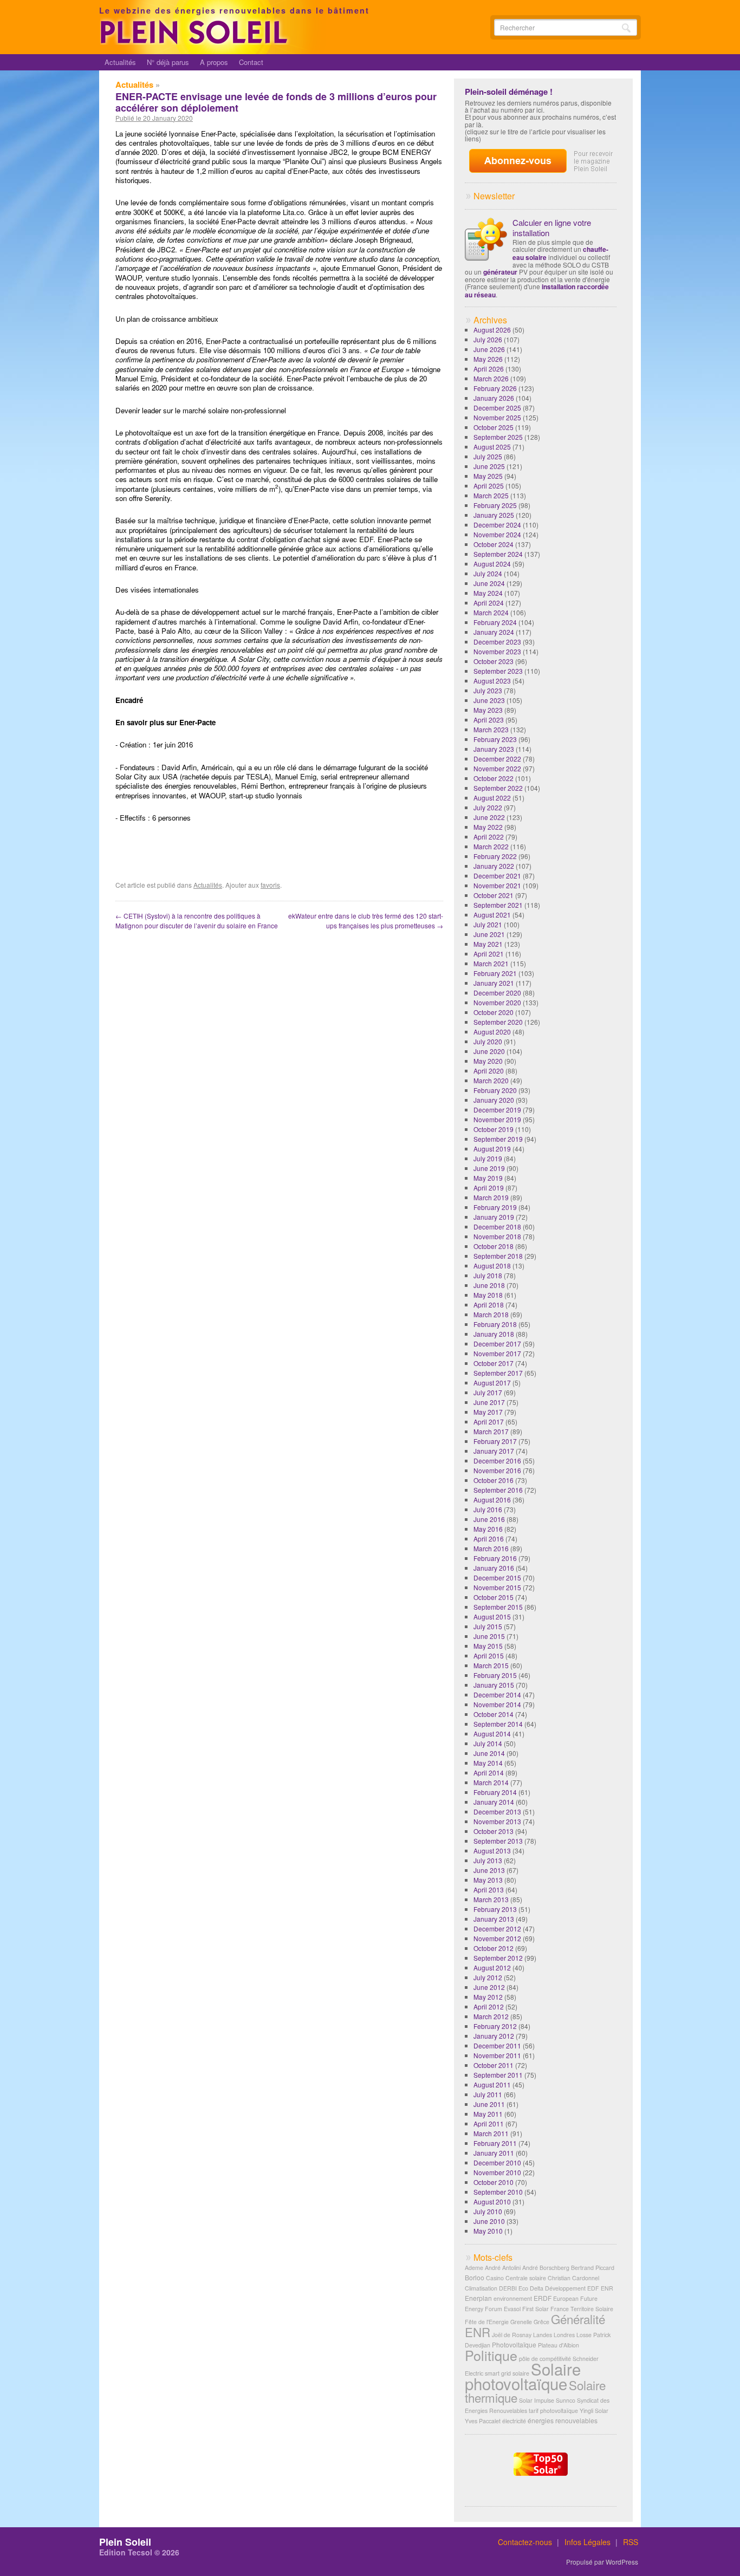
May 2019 (488, 1178)
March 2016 (491, 1548)
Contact (251, 62)
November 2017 (497, 1353)
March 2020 (491, 1080)
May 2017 (488, 1412)
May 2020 (488, 1061)
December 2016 (497, 1461)
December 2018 (497, 1227)
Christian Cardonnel (573, 2278)
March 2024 (491, 612)
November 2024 (497, 534)
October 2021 (494, 895)
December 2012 (497, 1928)
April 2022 (489, 837)
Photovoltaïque (514, 2344)
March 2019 (491, 1197)
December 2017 (497, 1344)
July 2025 (488, 456)
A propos (214, 62)
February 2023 (495, 739)
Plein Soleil (125, 2542)
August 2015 (492, 1616)
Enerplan (478, 2298)
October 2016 (494, 1480)
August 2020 (492, 1032)
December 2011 (497, 2045)
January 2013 (494, 1919)
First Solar (535, 2309)
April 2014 (489, 1772)
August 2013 (492, 1850)
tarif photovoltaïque (553, 2411)
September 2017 (498, 1373)
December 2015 (497, 1578)
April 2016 (489, 1539)
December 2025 (497, 408)
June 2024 (489, 583)
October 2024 (494, 544)
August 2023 (492, 681)
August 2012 (492, 1967)
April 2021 (489, 954)
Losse (584, 2335)
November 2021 (497, 885)
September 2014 (498, 1724)
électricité (514, 2421)
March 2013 (491, 1899)
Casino (495, 2278)
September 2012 (498, 1958)
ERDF (543, 2298)
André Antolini (503, 2268)
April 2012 (489, 2006)
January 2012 (494, 2036)
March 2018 (491, 1314)
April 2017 (489, 1422)
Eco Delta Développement (552, 2288)
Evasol (512, 2309)
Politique (491, 2355)
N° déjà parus (168, 62)
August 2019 (492, 1149)
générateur (500, 272)
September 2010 (498, 2192)
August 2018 (492, 1266)
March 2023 (491, 729)
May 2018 (488, 1295)
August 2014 (492, 1733)
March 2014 (491, 1782)
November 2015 (497, 1587)
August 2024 (492, 564)
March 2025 (491, 495)
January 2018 (494, 1334)
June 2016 (489, 1519)
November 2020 (497, 1002)
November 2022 (497, 768)
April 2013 (489, 1889)
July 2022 (488, 807)
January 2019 (494, 1217)
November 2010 (497, 2172)
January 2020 (494, 1100)
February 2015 (495, 1675)
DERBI (508, 2288)
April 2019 (489, 1188)
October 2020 (494, 1012)
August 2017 (492, 1383)
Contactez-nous (525, 2542)
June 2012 (489, 1987)
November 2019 (497, 1119)
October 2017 (494, 1363)
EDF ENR (600, 2288)
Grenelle (521, 2322)
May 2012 (488, 1997)
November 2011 (497, 2055)
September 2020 (498, 1022)
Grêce (541, 2322)
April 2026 (489, 369)
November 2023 (497, 651)
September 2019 (498, 1139)
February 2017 (495, 1441)
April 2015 (489, 1655)
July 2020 (488, 1041)
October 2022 (494, 778)
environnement (513, 2298)
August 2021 (492, 915)
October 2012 (494, 1948)
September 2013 (498, 1841)
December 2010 (497, 2162)
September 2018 (498, 1256)
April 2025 (489, 486)
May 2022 (488, 827)
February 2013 (495, 1909)
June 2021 (489, 934)
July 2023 (488, 690)
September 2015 (498, 1607)
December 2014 (497, 1694)
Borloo (475, 2277)
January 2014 (494, 1802)
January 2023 (494, 749)
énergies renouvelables (563, 2420)
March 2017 (491, 1431)
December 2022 (497, 759)
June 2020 (489, 1051)
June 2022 (489, 817)
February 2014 (495, 1792)
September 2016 (498, 1490)
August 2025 (492, 447)
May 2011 (488, 2114)
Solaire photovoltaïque (523, 2376)
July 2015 (488, 1626)
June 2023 (489, 700)
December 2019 (497, 1110)
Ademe (474, 2268)
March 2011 (491, 2133)
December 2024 (497, 525)
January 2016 (494, 1568)
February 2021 (495, 973)
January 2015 (494, 1685)
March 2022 (491, 846)
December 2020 (497, 993)
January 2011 (494, 2153)
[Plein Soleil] (196, 42)
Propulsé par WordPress (602, 2562)
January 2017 (494, 1451)
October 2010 (494, 2182)
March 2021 (491, 963)
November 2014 (497, 1704)
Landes (543, 2335)
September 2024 (498, 554)
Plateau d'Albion (559, 2345)
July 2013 (488, 1860)
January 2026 (494, 398)
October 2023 (494, 661)
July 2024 (488, 573)
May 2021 (488, 944)
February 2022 (495, 856)
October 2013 (494, 1831)
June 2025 (489, 466)
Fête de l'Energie (487, 2322)
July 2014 (488, 1743)
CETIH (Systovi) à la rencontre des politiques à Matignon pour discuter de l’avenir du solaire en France (197, 921)
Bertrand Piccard (593, 2268)
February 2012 (495, 2026)
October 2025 (494, 427)
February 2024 (495, 622)
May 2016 (488, 1529)
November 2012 (497, 1938)
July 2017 (488, 1392)
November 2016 (497, 1470)
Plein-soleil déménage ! (509, 92)
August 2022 (492, 798)
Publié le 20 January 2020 (154, 118)
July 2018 (488, 1275)
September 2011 (498, 2075)
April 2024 (489, 603)
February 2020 (495, 1090)
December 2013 (497, 1811)
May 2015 (488, 1646)
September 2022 (498, 788)
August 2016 (492, 1500)
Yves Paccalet (483, 2421)
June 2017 (489, 1402)
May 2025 (488, 476)
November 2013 (497, 1821)
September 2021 (498, 905)
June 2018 (489, 1285)
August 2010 (492, 2201)
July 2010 (488, 2211)
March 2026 (491, 378)
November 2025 (497, 417)
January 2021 (494, 983)
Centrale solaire (526, 2278)
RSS (631, 2542)
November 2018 (497, 1236)
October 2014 (494, 1714)
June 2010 (489, 2221)
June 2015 (489, 1636)
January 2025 (494, 515)
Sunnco (566, 2400)
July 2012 (488, 1977)
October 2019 (494, 1129)
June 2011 (489, 2104)
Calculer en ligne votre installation (552, 227)
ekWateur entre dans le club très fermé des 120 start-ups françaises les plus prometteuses (366, 921)
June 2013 (489, 1870)
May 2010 (488, 2231)
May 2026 (488, 359)
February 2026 (495, 388)
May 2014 (488, 1763)
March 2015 (491, 1665)
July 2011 (488, 2094)
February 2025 (495, 505)
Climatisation (481, 2288)
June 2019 (489, 1168)
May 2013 (488, 1880)
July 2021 (488, 924)
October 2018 (494, 1246)
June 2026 (489, 349)
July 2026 (488, 339)
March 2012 (491, 2016)
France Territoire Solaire (582, 2309)
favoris (270, 885)
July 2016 (488, 1509)
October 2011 (494, 2065)
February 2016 (495, 1558)
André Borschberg (546, 2268)
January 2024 (494, 632)
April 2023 (489, 720)
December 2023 (497, 642)
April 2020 (489, 1071)
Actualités (120, 62)
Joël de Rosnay (512, 2335)
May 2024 (488, 593)
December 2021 (497, 876)
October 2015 (494, 1597)
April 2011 (489, 2123)
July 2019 (488, 1158)
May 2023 (488, 710)
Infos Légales (588, 2542)
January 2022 (494, 866)
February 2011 (495, 2143)
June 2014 (489, 1753)
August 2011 (492, 2084)
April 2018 (489, 1305)
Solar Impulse (537, 2400)
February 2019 (495, 1207)
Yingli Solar (594, 2411)
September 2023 (498, 671)
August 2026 (492, 330)
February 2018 (495, 1324)
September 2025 (498, 437)
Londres (564, 2335)
